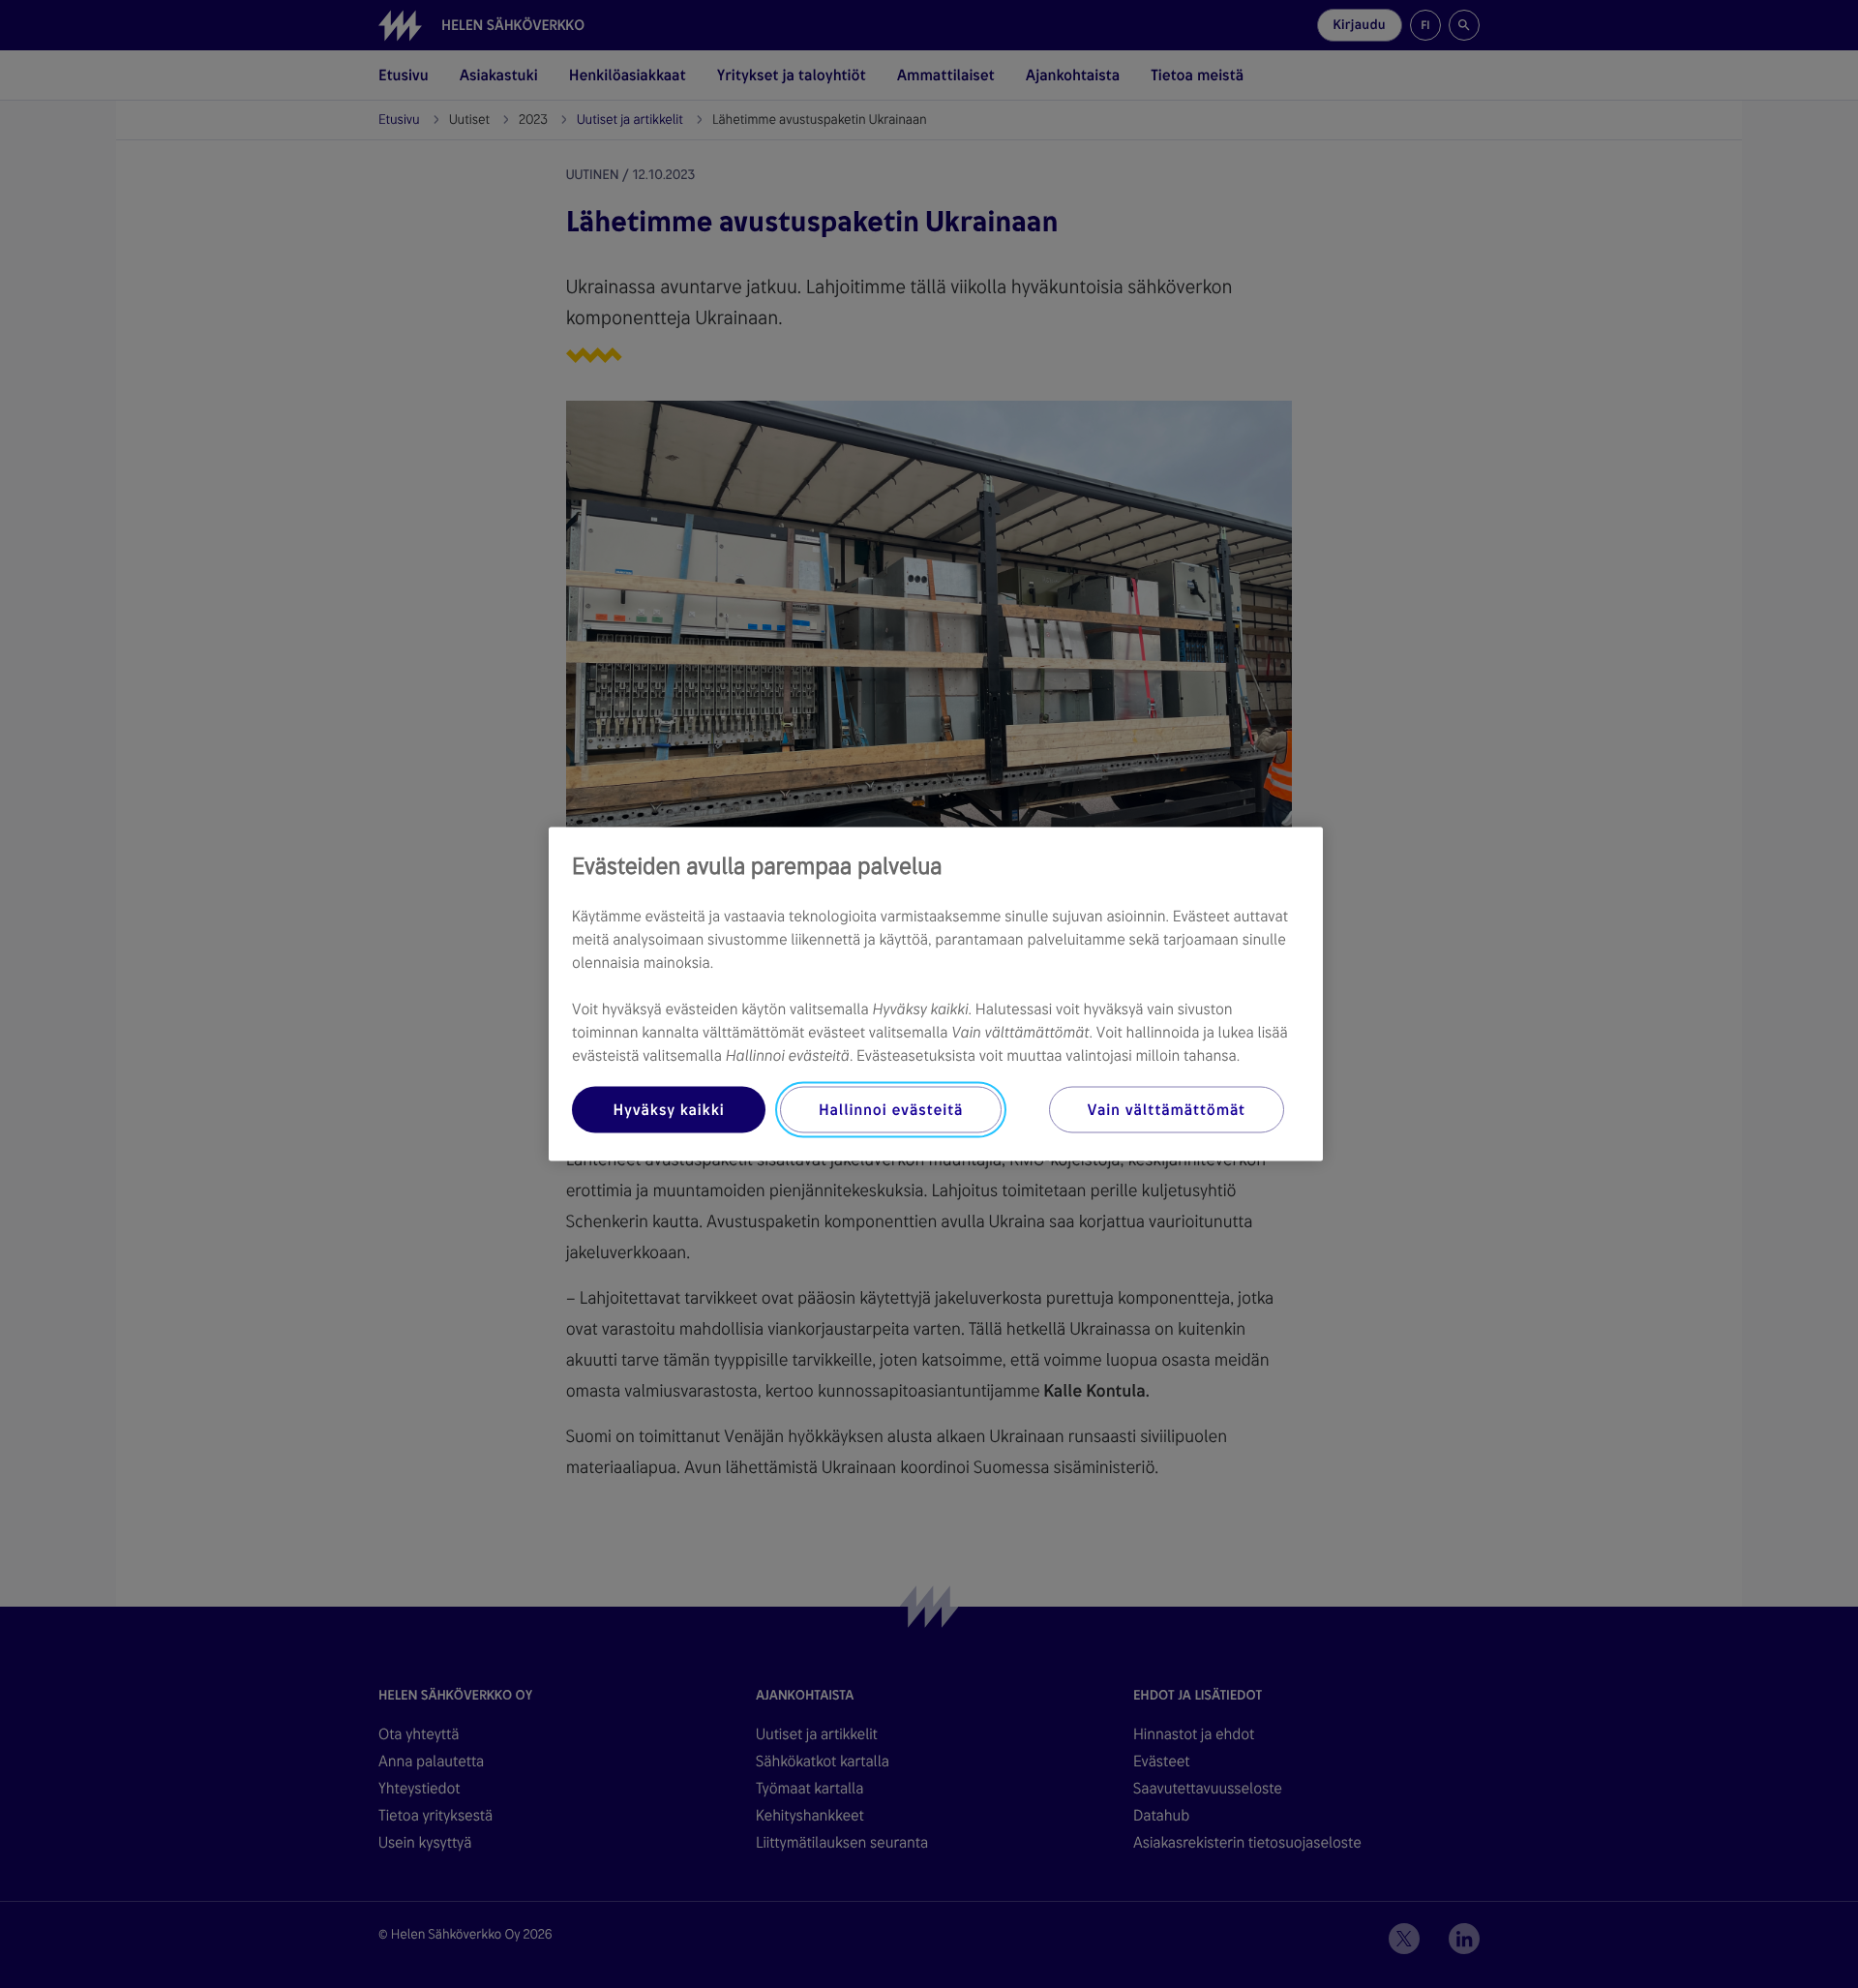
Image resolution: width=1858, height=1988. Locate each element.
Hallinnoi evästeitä (891, 1110)
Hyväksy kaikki (668, 1110)
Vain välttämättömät (1167, 1110)
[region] (936, 994)
